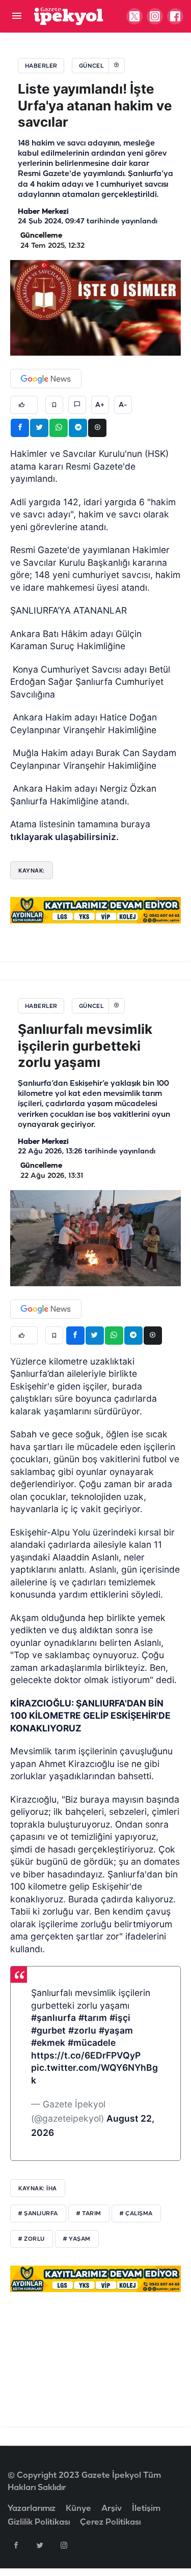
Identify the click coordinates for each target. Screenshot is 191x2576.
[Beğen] (24, 405)
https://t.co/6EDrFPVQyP (86, 2055)
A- (123, 405)
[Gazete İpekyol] (69, 16)
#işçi (120, 2018)
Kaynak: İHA (38, 2188)
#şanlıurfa (53, 2018)
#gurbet (48, 2030)
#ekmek (48, 2043)
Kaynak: (32, 871)
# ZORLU (32, 2239)
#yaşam (116, 2030)
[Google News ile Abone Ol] (46, 379)
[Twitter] (40, 2545)
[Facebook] (16, 2545)
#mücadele (92, 2043)
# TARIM (89, 2214)
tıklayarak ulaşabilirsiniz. (64, 837)
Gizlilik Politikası (39, 2522)
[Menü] (17, 17)
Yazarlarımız (32, 2509)
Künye (78, 2509)
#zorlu (82, 2030)
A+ (100, 405)
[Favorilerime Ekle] (54, 405)
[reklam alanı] (95, 910)
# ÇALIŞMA (136, 2214)
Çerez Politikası (110, 2522)
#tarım (93, 2018)
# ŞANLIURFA (38, 2214)
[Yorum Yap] (77, 405)
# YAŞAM (77, 2239)
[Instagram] (64, 2545)
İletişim (146, 2509)
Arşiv (112, 2509)
